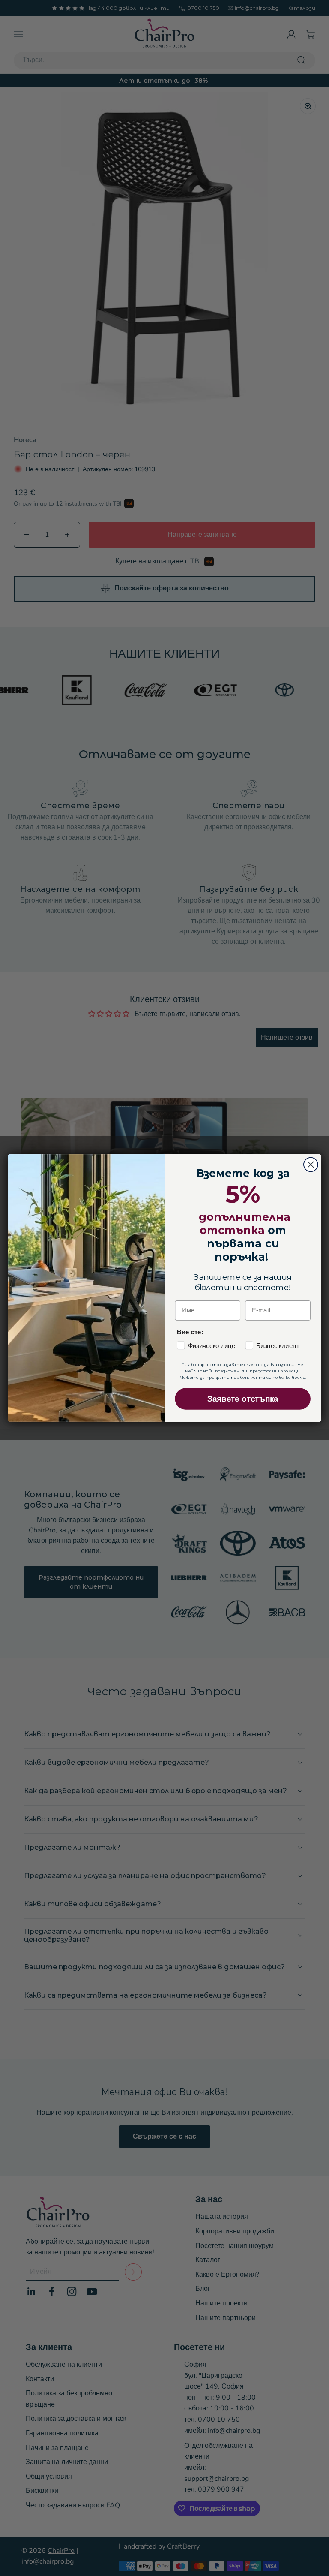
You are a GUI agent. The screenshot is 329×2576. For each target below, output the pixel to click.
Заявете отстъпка (243, 1399)
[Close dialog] (311, 1165)
